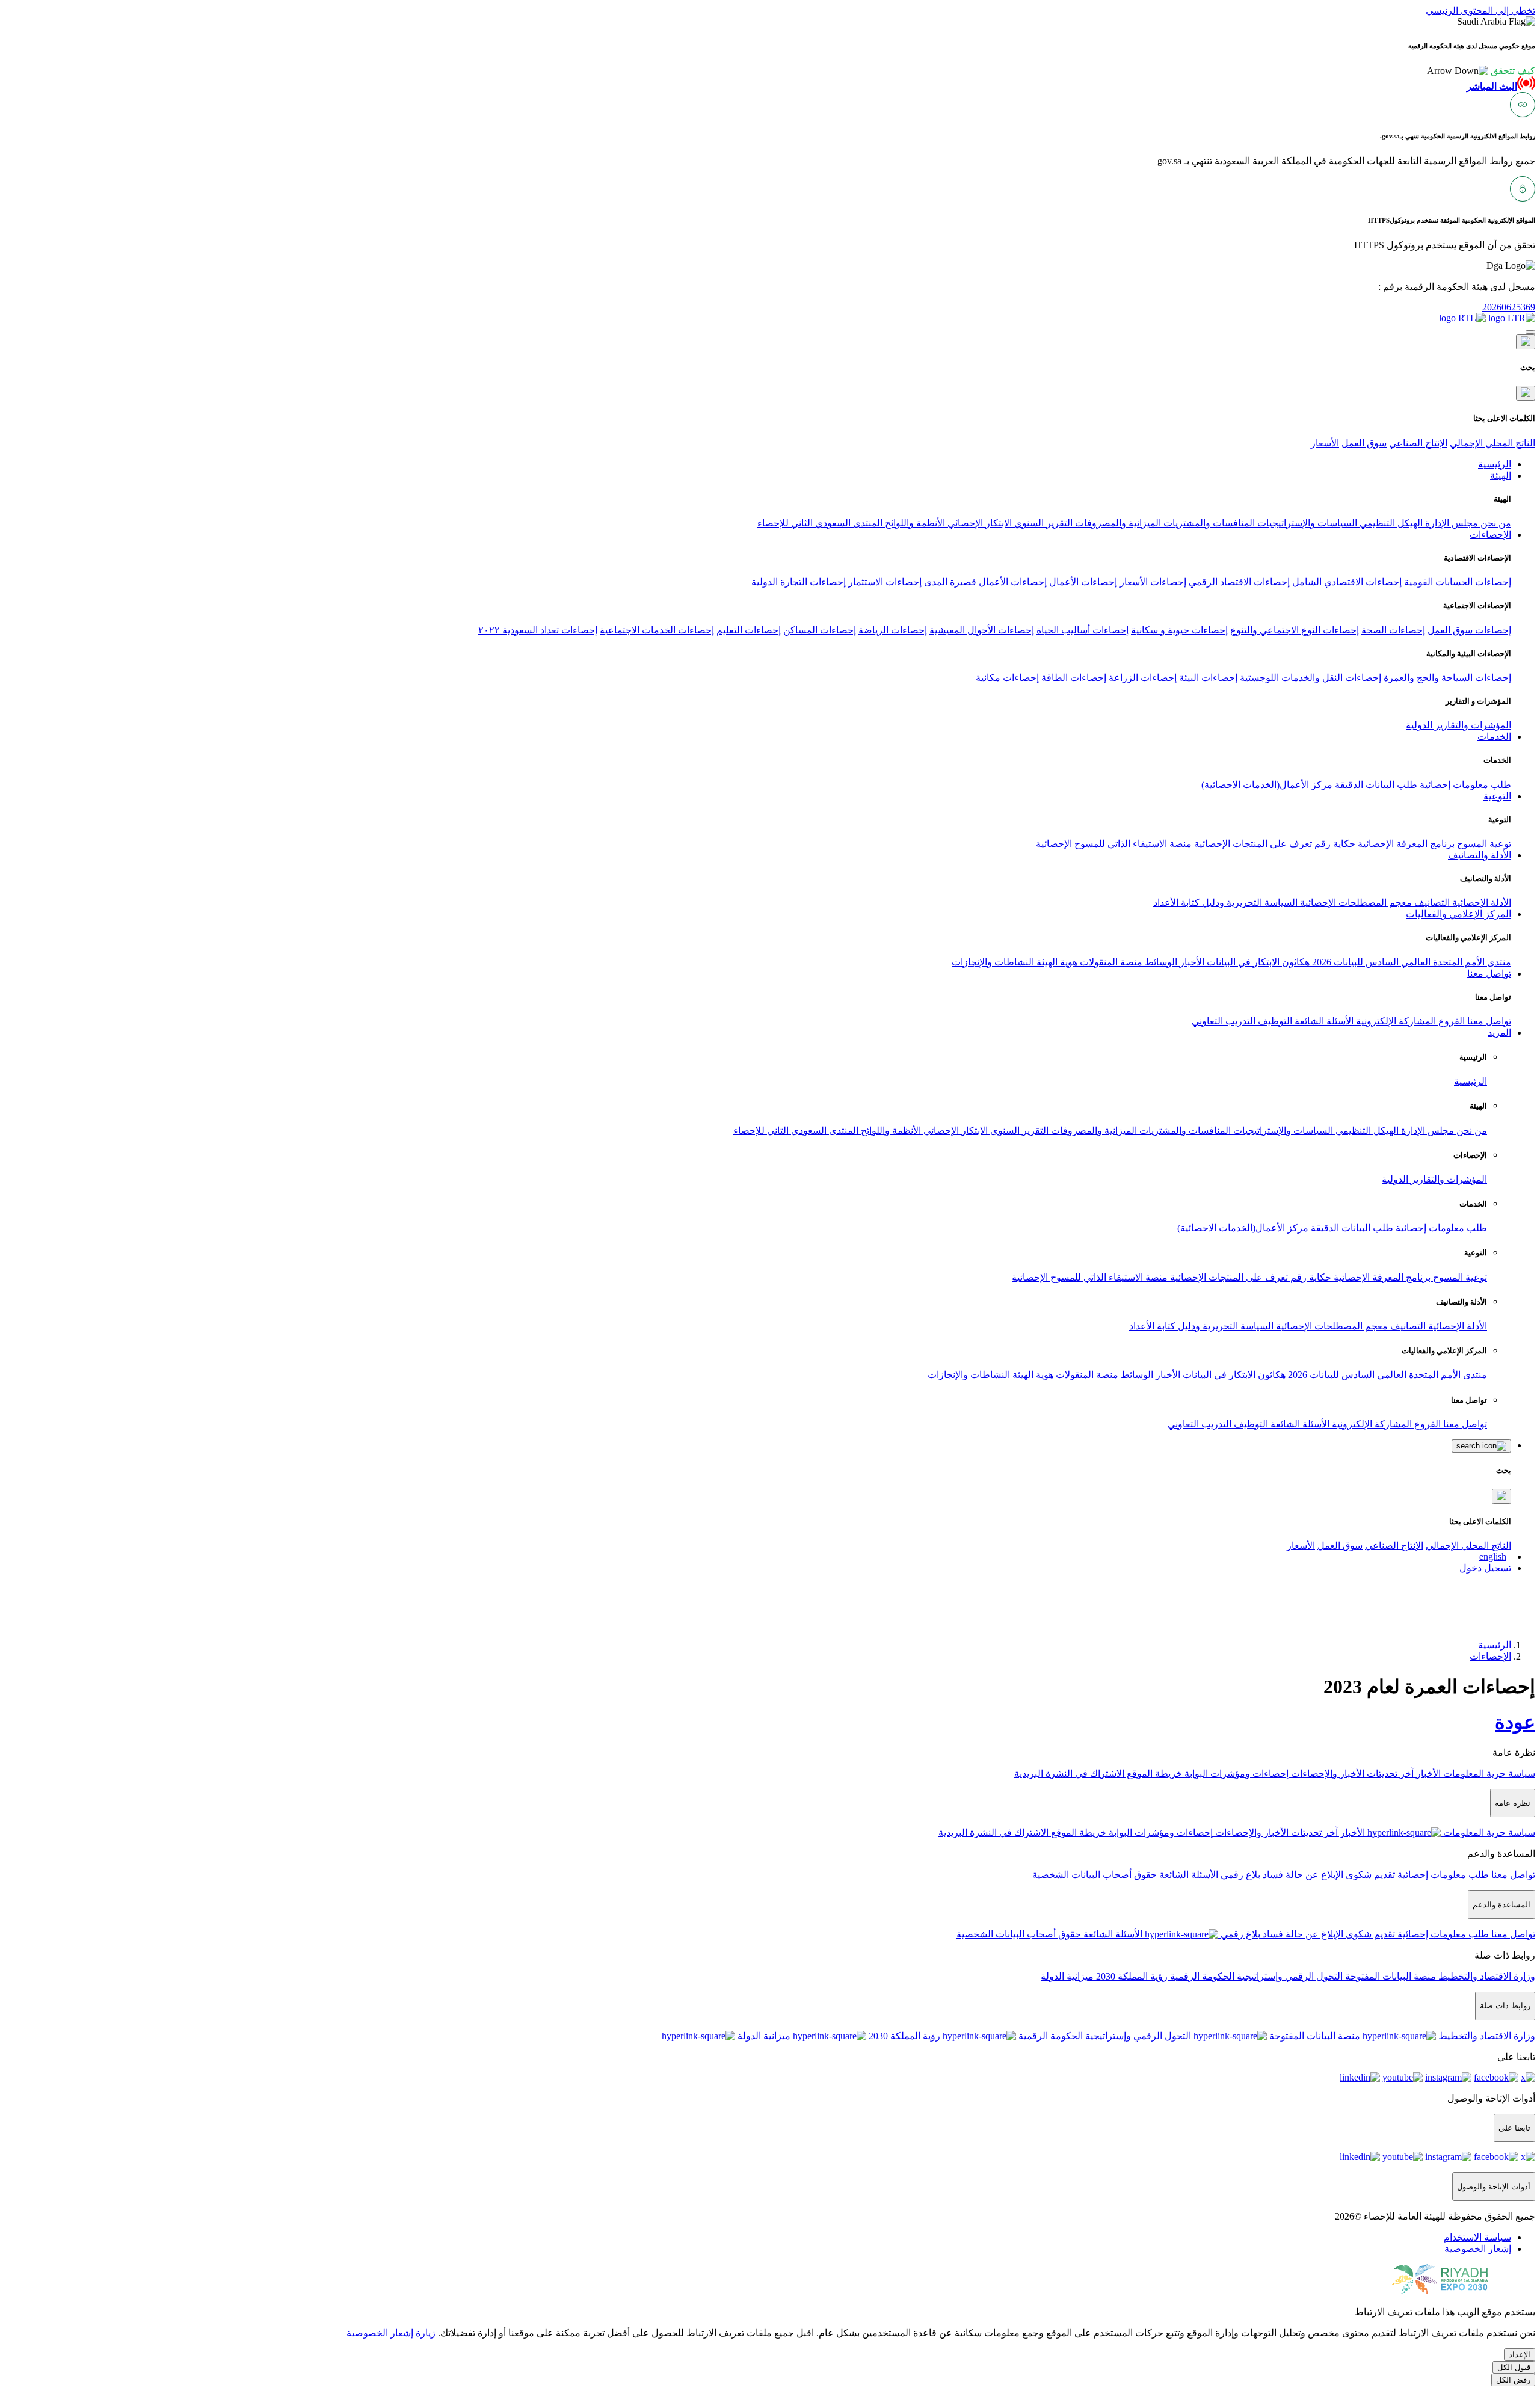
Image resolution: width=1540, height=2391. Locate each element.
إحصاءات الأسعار (1153, 582)
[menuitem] (1477, 2237)
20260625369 (1509, 307)
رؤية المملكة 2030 (1131, 1976)
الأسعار (1325, 443)
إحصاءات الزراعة (1143, 678)
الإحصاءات (1490, 1656)
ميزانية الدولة (1067, 1976)
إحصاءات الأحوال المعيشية (982, 630)
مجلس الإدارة (1450, 523)
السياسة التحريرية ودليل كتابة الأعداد (1225, 903)
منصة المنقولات (1110, 962)
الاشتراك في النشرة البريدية (1069, 1774)
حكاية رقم (1334, 844)
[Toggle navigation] (1530, 332)
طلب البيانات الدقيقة (1375, 785)
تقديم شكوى (1369, 1875)
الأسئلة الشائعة (1323, 1021)
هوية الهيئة (1056, 962)
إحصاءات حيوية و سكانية (1179, 630)
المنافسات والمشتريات (1208, 523)
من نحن (1495, 523)
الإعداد (1520, 2355)
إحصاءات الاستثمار (885, 582)
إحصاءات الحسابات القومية (1458, 582)
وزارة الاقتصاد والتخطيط (1486, 1976)
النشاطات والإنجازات (993, 962)
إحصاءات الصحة (1393, 630)
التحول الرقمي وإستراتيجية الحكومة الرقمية (1255, 1976)
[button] (1481, 71)
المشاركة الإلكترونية (1395, 1021)
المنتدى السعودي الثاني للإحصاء (820, 523)
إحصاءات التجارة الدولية (799, 582)
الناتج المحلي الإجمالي (1492, 443)
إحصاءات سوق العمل (1469, 630)
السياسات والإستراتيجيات (1306, 523)
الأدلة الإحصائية (1480, 903)
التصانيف (1431, 903)
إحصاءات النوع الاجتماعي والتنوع (1295, 630)
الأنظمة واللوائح (914, 523)
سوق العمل (1364, 443)
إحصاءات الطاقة (1074, 678)
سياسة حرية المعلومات (1488, 1774)
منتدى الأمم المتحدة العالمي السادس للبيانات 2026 (1410, 962)
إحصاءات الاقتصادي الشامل (1347, 582)
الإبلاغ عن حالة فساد (1302, 1875)
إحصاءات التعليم (749, 630)
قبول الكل (1514, 2367)
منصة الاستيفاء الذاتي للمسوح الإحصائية (1114, 844)
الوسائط (1160, 962)
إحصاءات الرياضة (893, 630)
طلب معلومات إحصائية (1464, 785)
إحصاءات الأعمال (1083, 582)
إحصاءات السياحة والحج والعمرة (1447, 678)
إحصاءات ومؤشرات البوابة (1235, 1774)
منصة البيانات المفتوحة (1389, 1976)
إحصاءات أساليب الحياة (1083, 630)
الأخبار (1191, 962)
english (1493, 1556)
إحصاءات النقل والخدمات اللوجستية (1311, 678)
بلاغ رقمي (1239, 1875)
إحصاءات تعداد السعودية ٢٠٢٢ (538, 630)
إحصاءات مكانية (1007, 678)
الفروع (1450, 1021)
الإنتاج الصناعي (1418, 443)
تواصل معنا (1488, 1021)
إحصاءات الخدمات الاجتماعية (657, 630)
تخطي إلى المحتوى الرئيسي (1480, 11)
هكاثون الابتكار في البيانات (1257, 962)
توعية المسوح (1483, 844)
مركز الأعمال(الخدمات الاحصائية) (1267, 785)
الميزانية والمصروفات (1117, 523)
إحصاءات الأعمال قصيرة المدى (985, 582)
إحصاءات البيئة (1208, 678)
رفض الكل (1513, 2380)
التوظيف (1274, 1021)
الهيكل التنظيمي (1390, 523)
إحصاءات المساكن (820, 630)
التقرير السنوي (1042, 523)
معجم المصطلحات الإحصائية (1355, 903)
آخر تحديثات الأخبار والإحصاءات (1351, 1774)
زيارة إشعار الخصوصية (391, 2333)
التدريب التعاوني (1224, 1021)
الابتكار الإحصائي (978, 523)
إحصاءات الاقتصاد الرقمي (1239, 582)
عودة (1515, 1722)
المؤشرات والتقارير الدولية (1458, 725)
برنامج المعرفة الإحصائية (1405, 844)
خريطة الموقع (1153, 1774)
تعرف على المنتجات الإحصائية (1252, 844)
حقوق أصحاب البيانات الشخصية (1095, 1875)
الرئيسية (1471, 1081)
